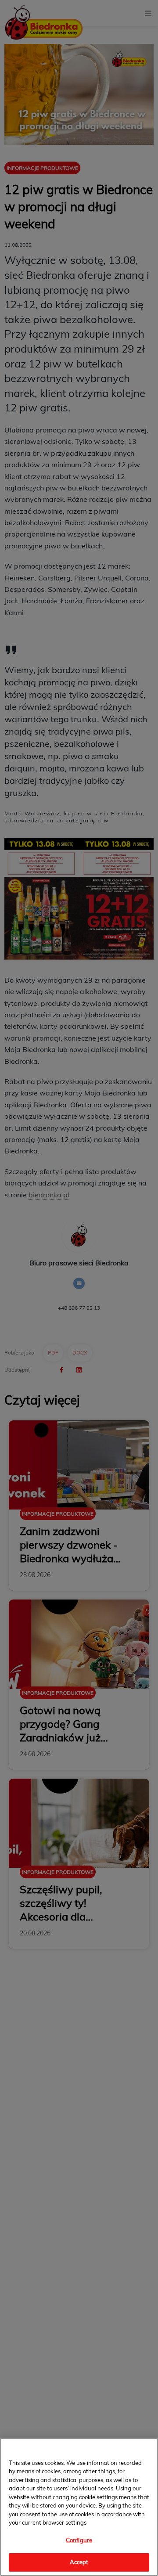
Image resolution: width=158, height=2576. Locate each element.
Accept (79, 2562)
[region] (79, 2507)
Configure (79, 2540)
